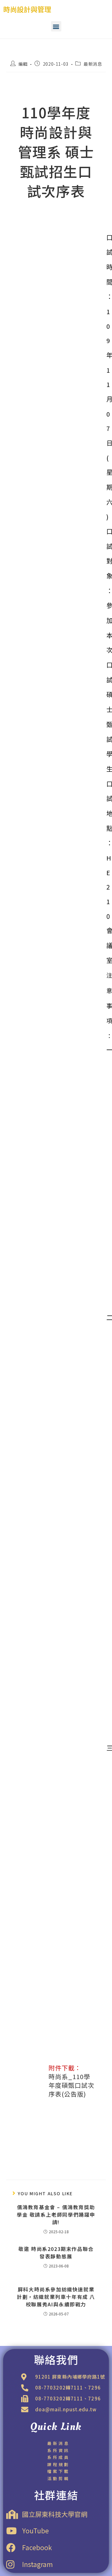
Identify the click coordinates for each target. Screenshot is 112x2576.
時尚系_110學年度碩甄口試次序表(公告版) (71, 2085)
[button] (56, 26)
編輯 (23, 64)
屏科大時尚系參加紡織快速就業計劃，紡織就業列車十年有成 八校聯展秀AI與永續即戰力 (56, 2297)
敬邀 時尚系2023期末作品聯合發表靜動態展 (56, 2253)
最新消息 (93, 64)
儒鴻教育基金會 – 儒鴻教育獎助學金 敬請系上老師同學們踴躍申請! (56, 2215)
